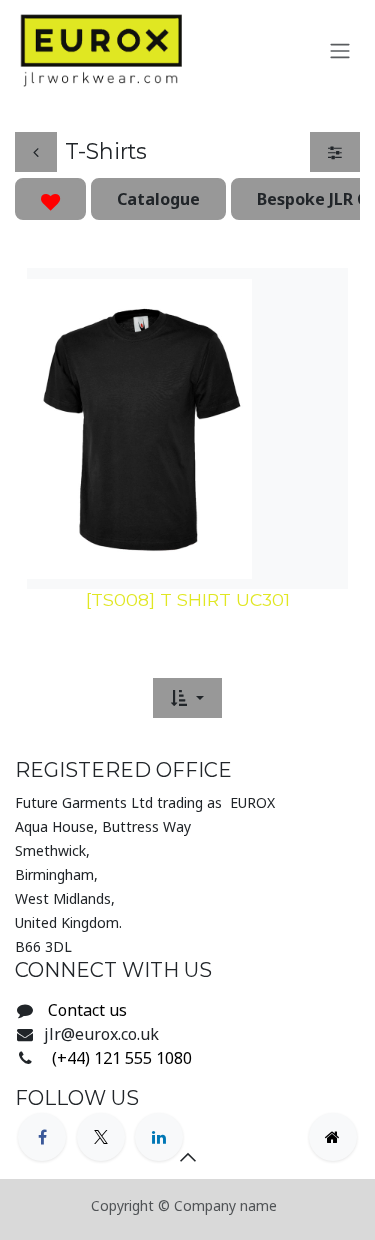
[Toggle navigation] (340, 50)
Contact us (87, 1010)
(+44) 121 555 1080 (120, 1058)
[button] (187, 698)
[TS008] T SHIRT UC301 (188, 599)
